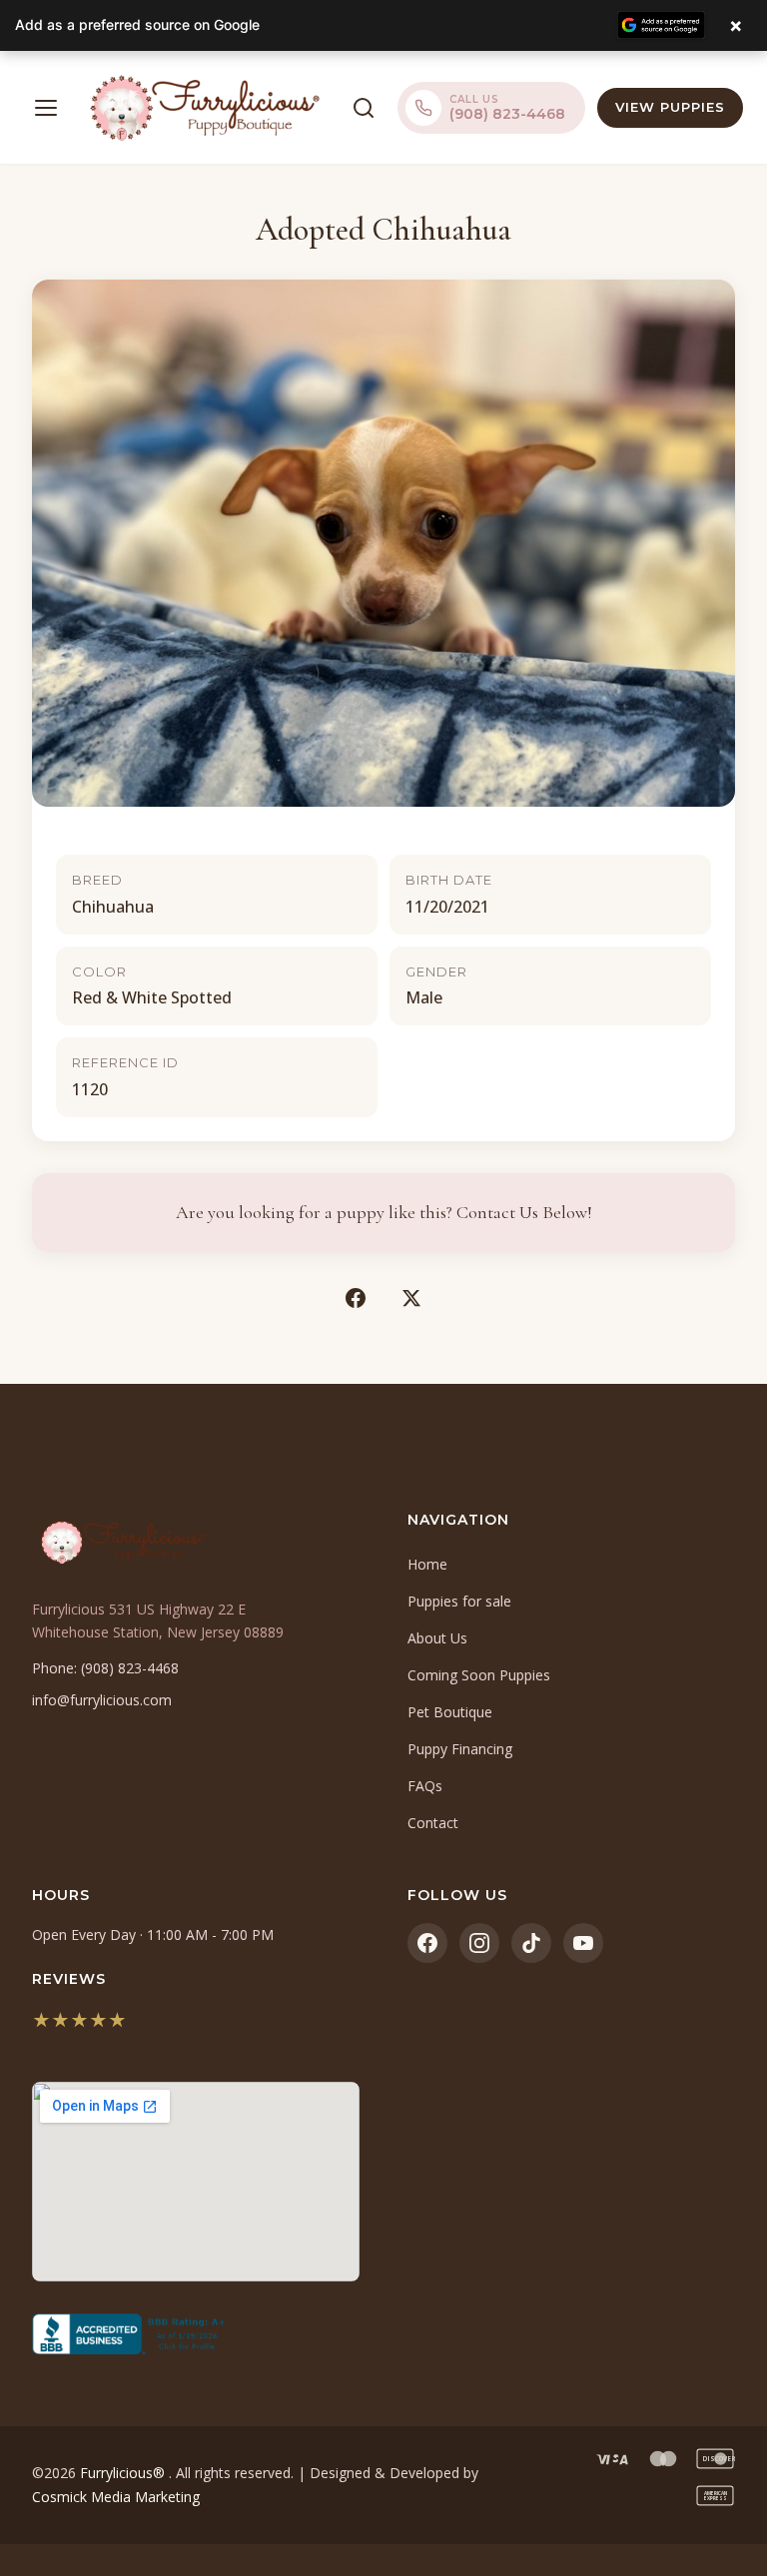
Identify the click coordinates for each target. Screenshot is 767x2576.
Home (427, 1564)
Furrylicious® (124, 2473)
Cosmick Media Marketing (116, 2497)
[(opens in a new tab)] (196, 2334)
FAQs (425, 1786)
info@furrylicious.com (102, 1700)
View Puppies (670, 107)
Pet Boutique (450, 1712)
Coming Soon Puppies (479, 1675)
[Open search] (364, 108)
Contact (433, 1823)
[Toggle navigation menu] (46, 108)
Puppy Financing (460, 1749)
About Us (437, 1638)
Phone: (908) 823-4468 (105, 1668)
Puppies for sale (459, 1601)
